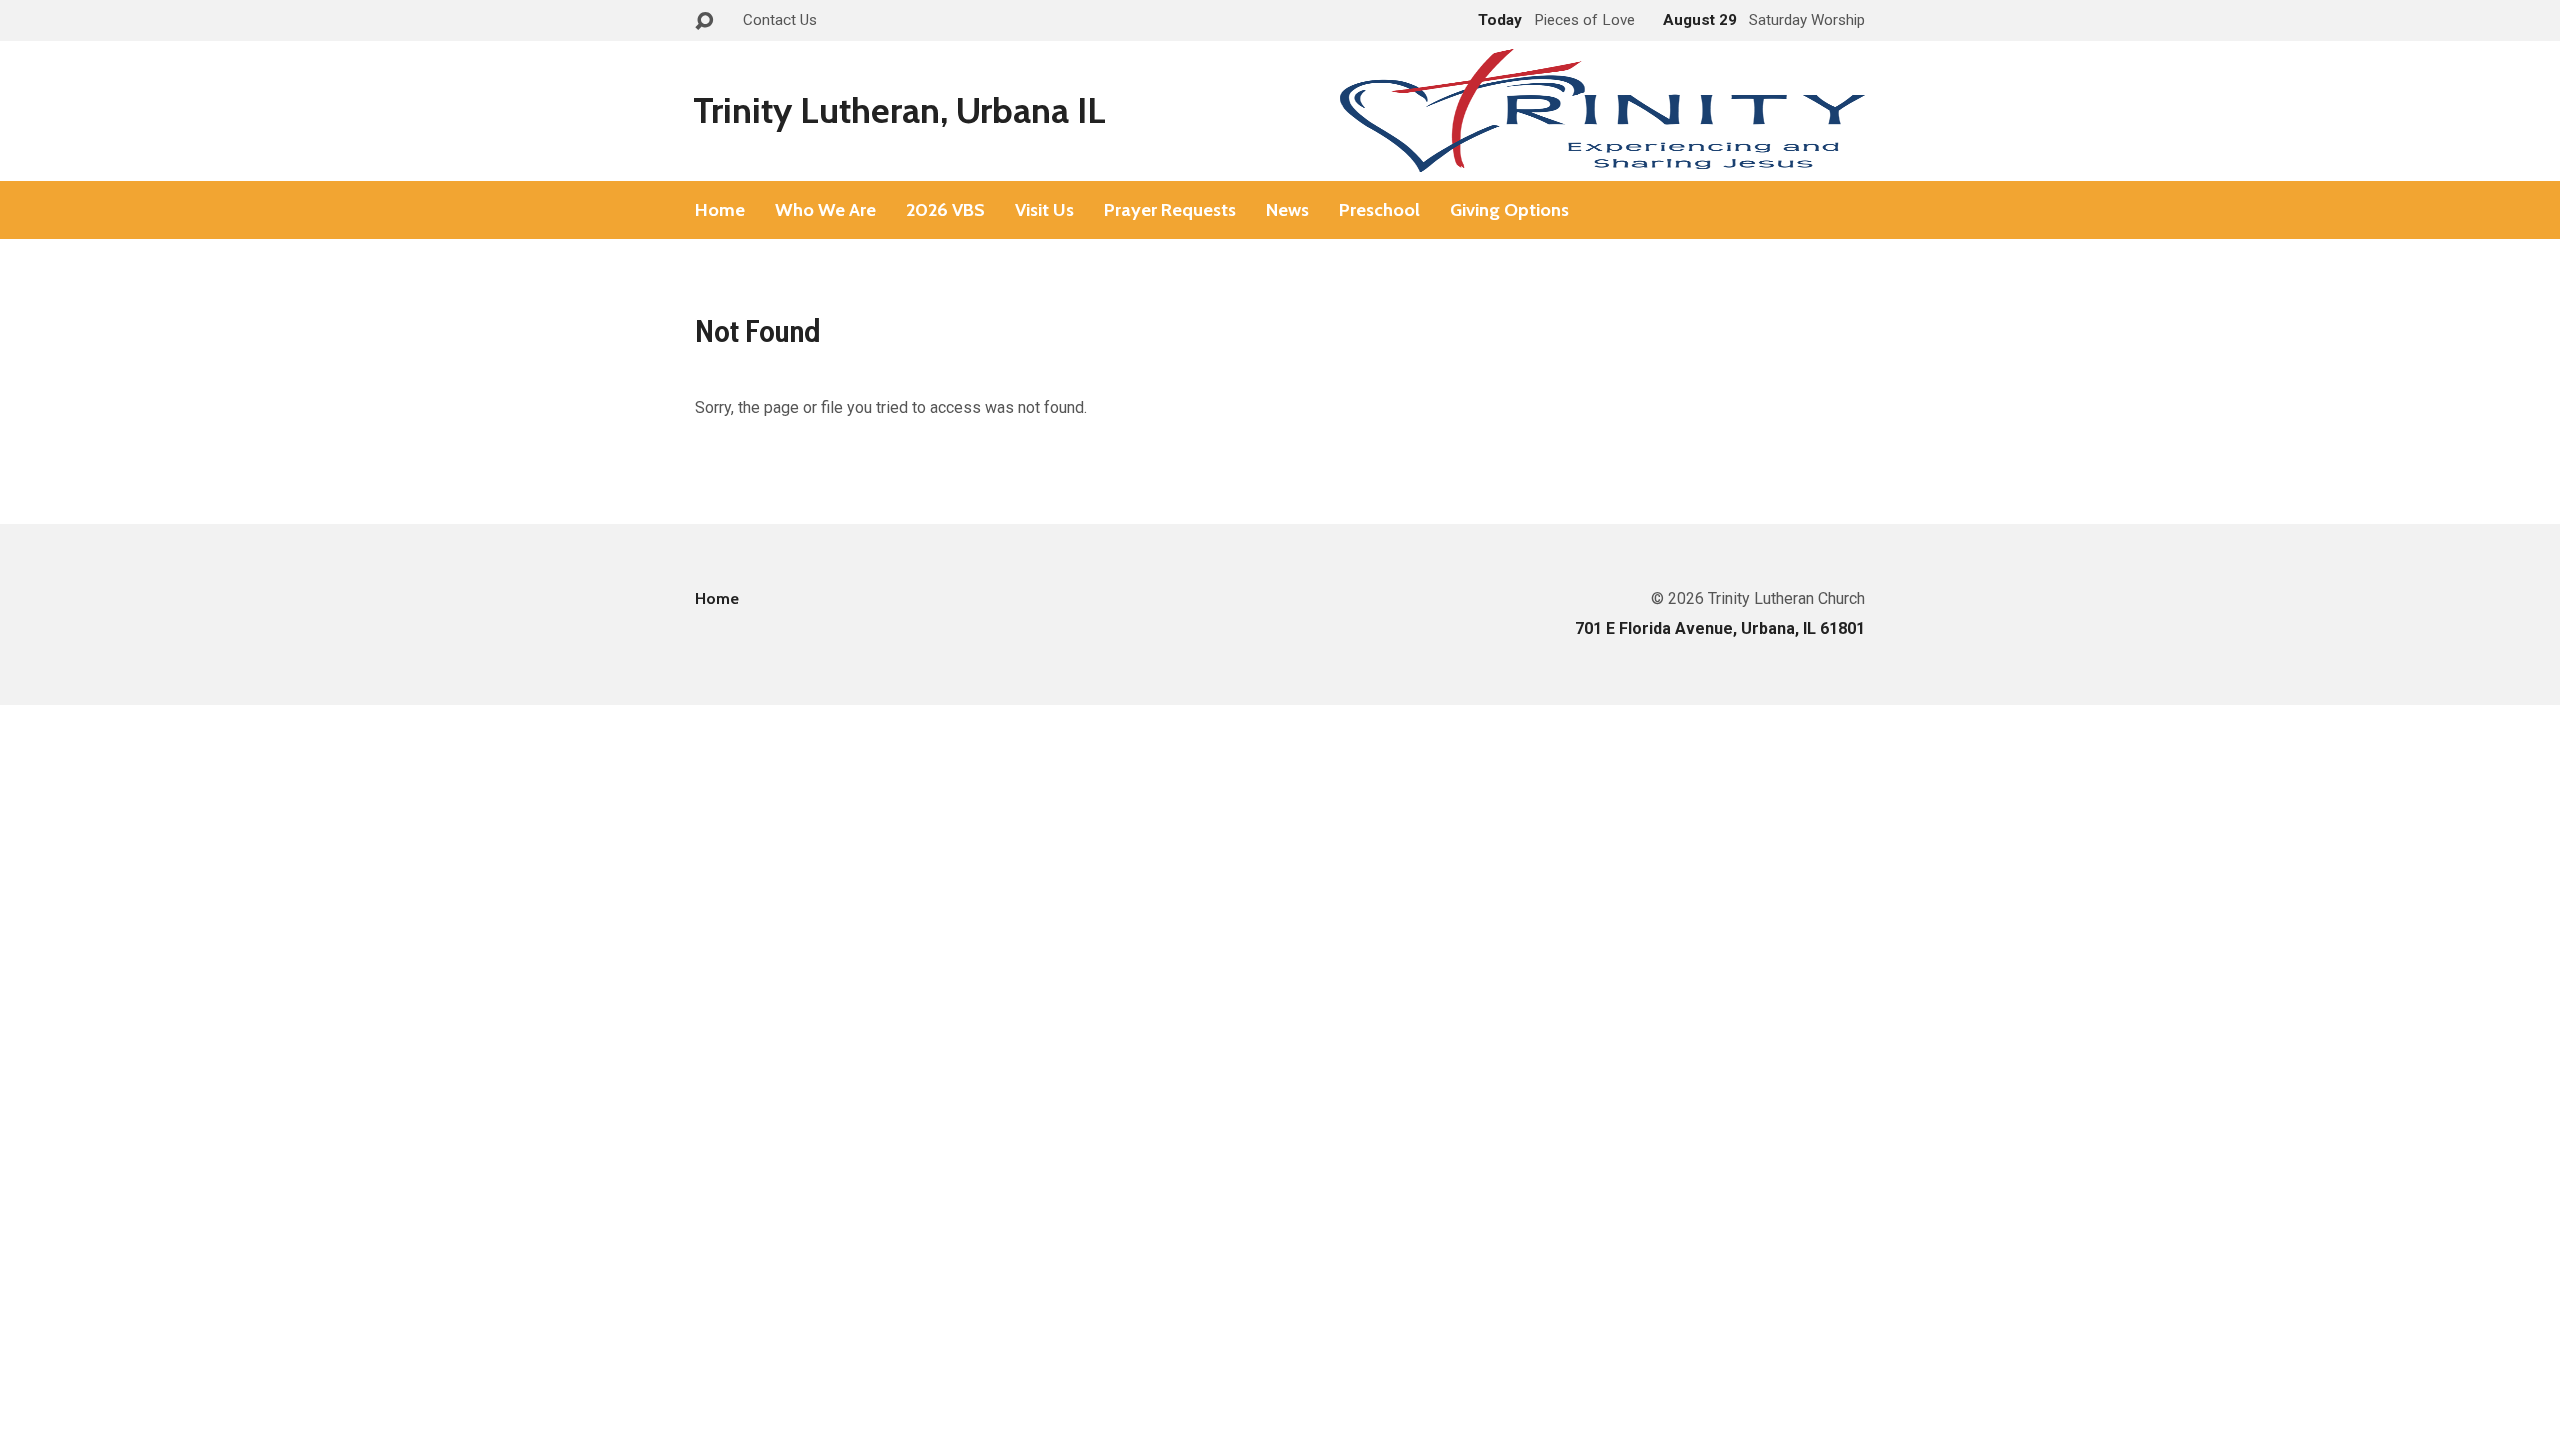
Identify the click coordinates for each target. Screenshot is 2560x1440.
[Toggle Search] (704, 21)
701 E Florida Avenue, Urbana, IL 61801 (1720, 628)
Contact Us (780, 20)
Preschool (1379, 210)
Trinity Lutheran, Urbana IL (899, 110)
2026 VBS (945, 210)
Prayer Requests (1170, 210)
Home (720, 210)
